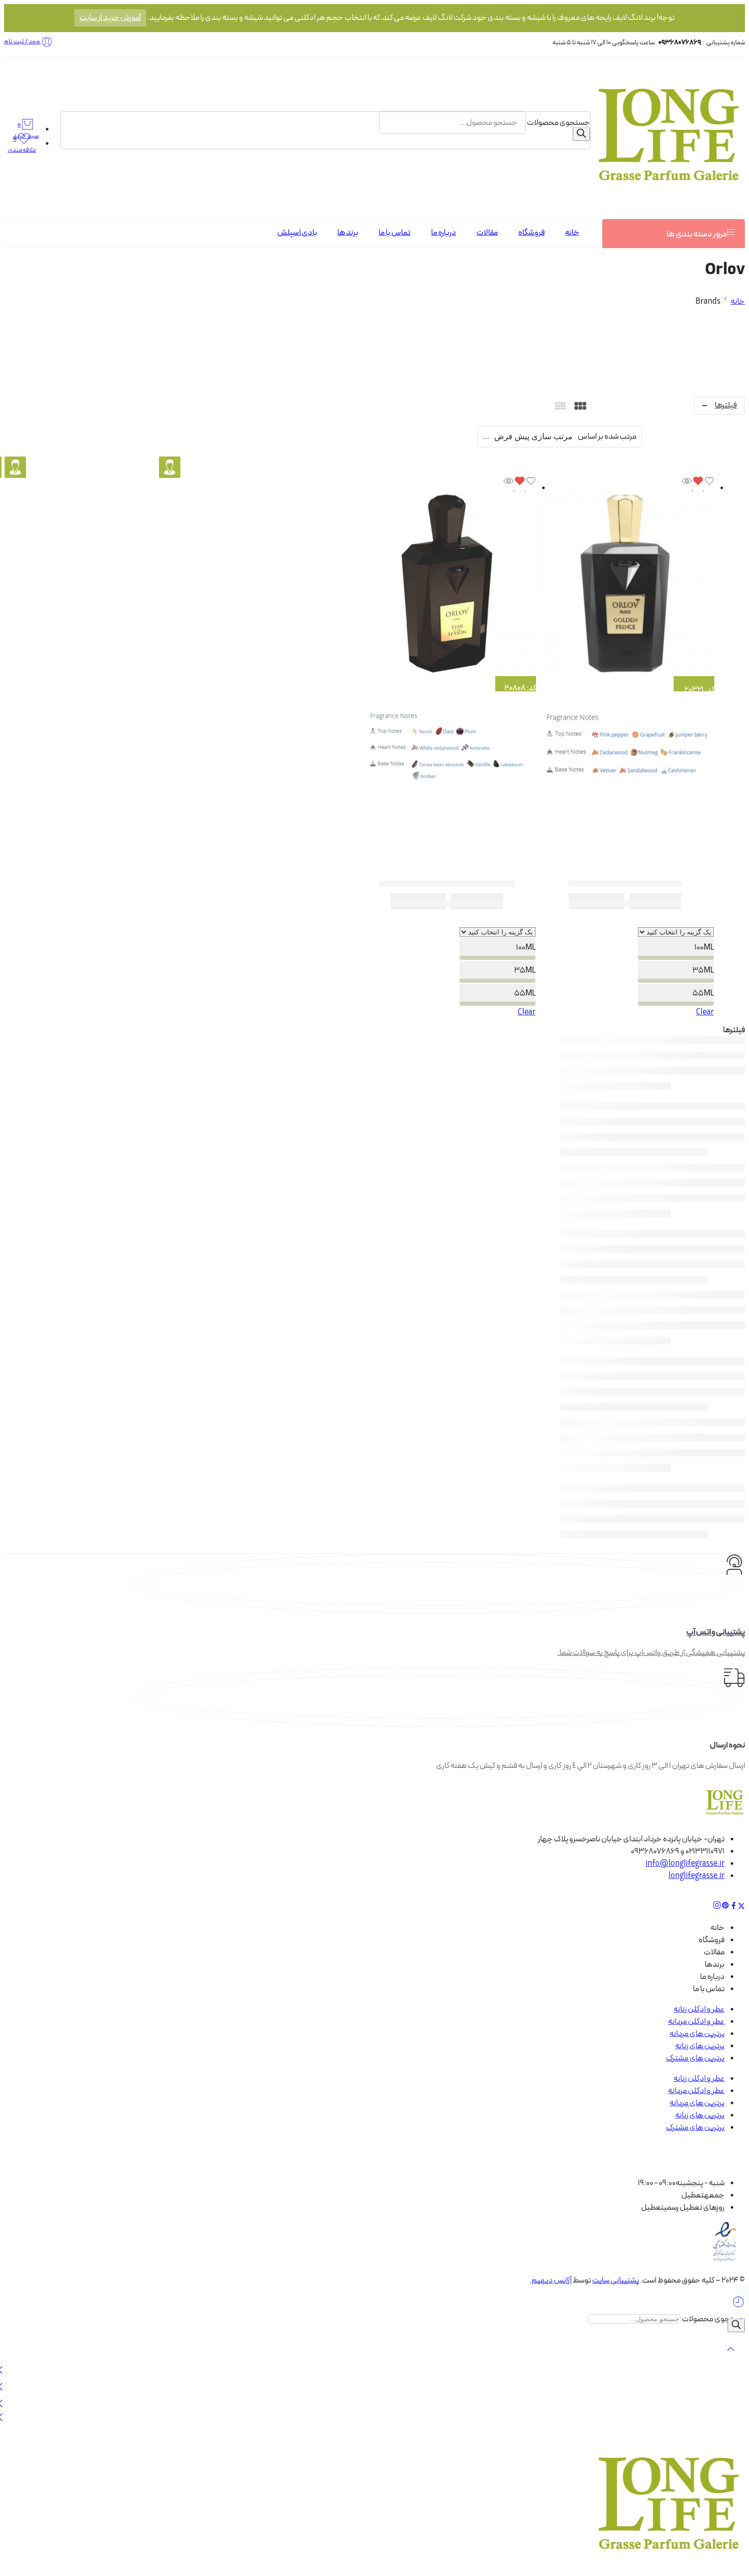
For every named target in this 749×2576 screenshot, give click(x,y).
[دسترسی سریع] (687, 488)
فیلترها (726, 406)
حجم (681, 921)
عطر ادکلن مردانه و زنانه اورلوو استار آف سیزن (447, 883)
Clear (705, 1012)
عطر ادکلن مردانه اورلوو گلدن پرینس (625, 883)
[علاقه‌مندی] (703, 488)
